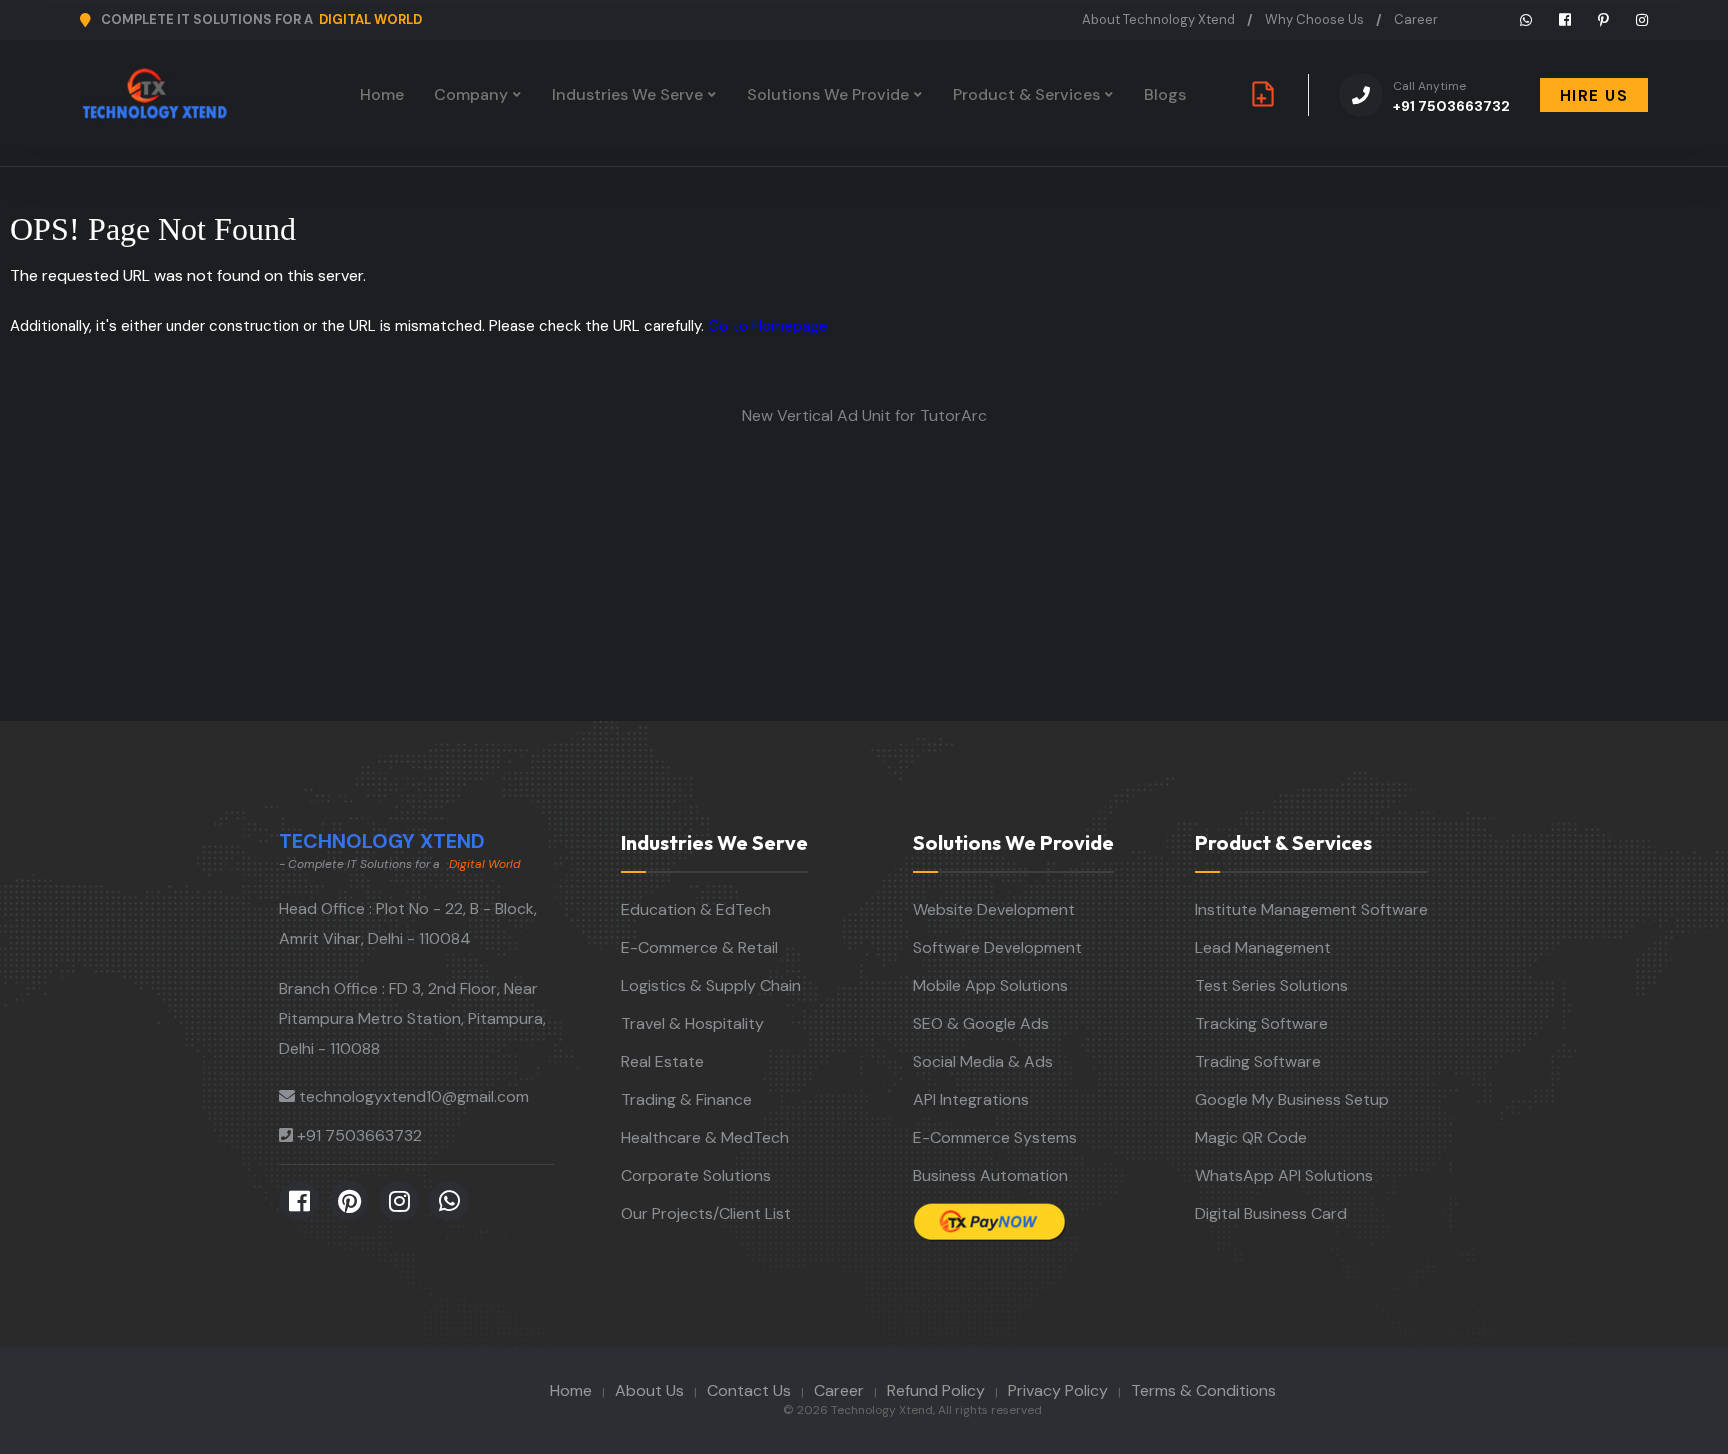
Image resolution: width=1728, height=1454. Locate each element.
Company (471, 94)
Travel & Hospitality (692, 1023)
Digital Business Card (1271, 1213)
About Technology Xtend (1158, 19)
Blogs (1165, 94)
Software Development (997, 947)
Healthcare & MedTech (705, 1137)
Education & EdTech (696, 909)
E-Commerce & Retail (699, 947)
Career (1416, 19)
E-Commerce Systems (995, 1137)
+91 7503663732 (1451, 96)
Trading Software (1258, 1061)
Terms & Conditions (1203, 1390)
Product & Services (1026, 94)
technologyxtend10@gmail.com (414, 1096)
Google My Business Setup (1292, 1099)
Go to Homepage (768, 326)
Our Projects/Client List (706, 1213)
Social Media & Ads (983, 1061)
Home (382, 94)
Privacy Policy (1058, 1390)
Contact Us (749, 1390)
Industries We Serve (627, 94)
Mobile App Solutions (990, 985)
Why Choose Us (1314, 19)
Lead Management (1263, 947)
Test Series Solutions (1271, 985)
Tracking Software (1261, 1023)
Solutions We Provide (828, 94)
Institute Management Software (1311, 909)
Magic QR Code (1251, 1137)
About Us (649, 1390)
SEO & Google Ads (981, 1023)
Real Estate (662, 1061)
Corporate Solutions (696, 1175)
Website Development (994, 909)
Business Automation (990, 1175)
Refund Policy (936, 1390)
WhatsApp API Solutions (1284, 1175)
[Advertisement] (864, 571)
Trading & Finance (686, 1099)
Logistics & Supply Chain (711, 985)
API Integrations (971, 1099)
